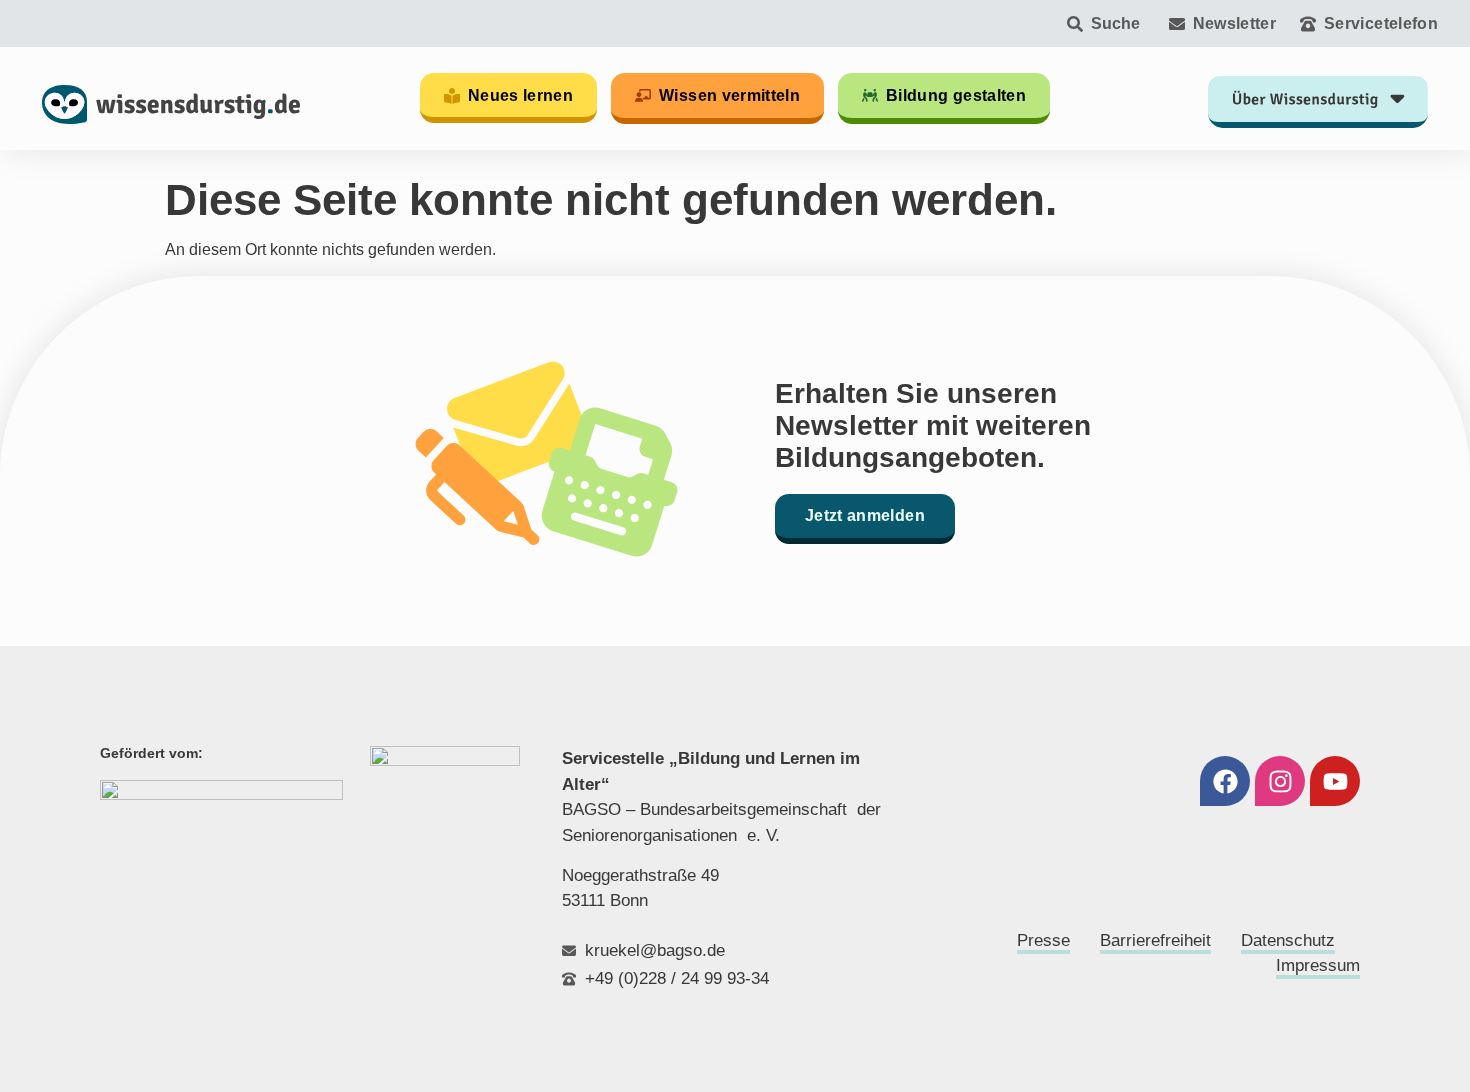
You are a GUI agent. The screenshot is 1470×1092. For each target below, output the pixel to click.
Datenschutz (1288, 940)
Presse (1043, 940)
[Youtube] (1335, 781)
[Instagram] (1280, 781)
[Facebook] (1225, 781)
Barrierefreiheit (1155, 940)
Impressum (1318, 965)
